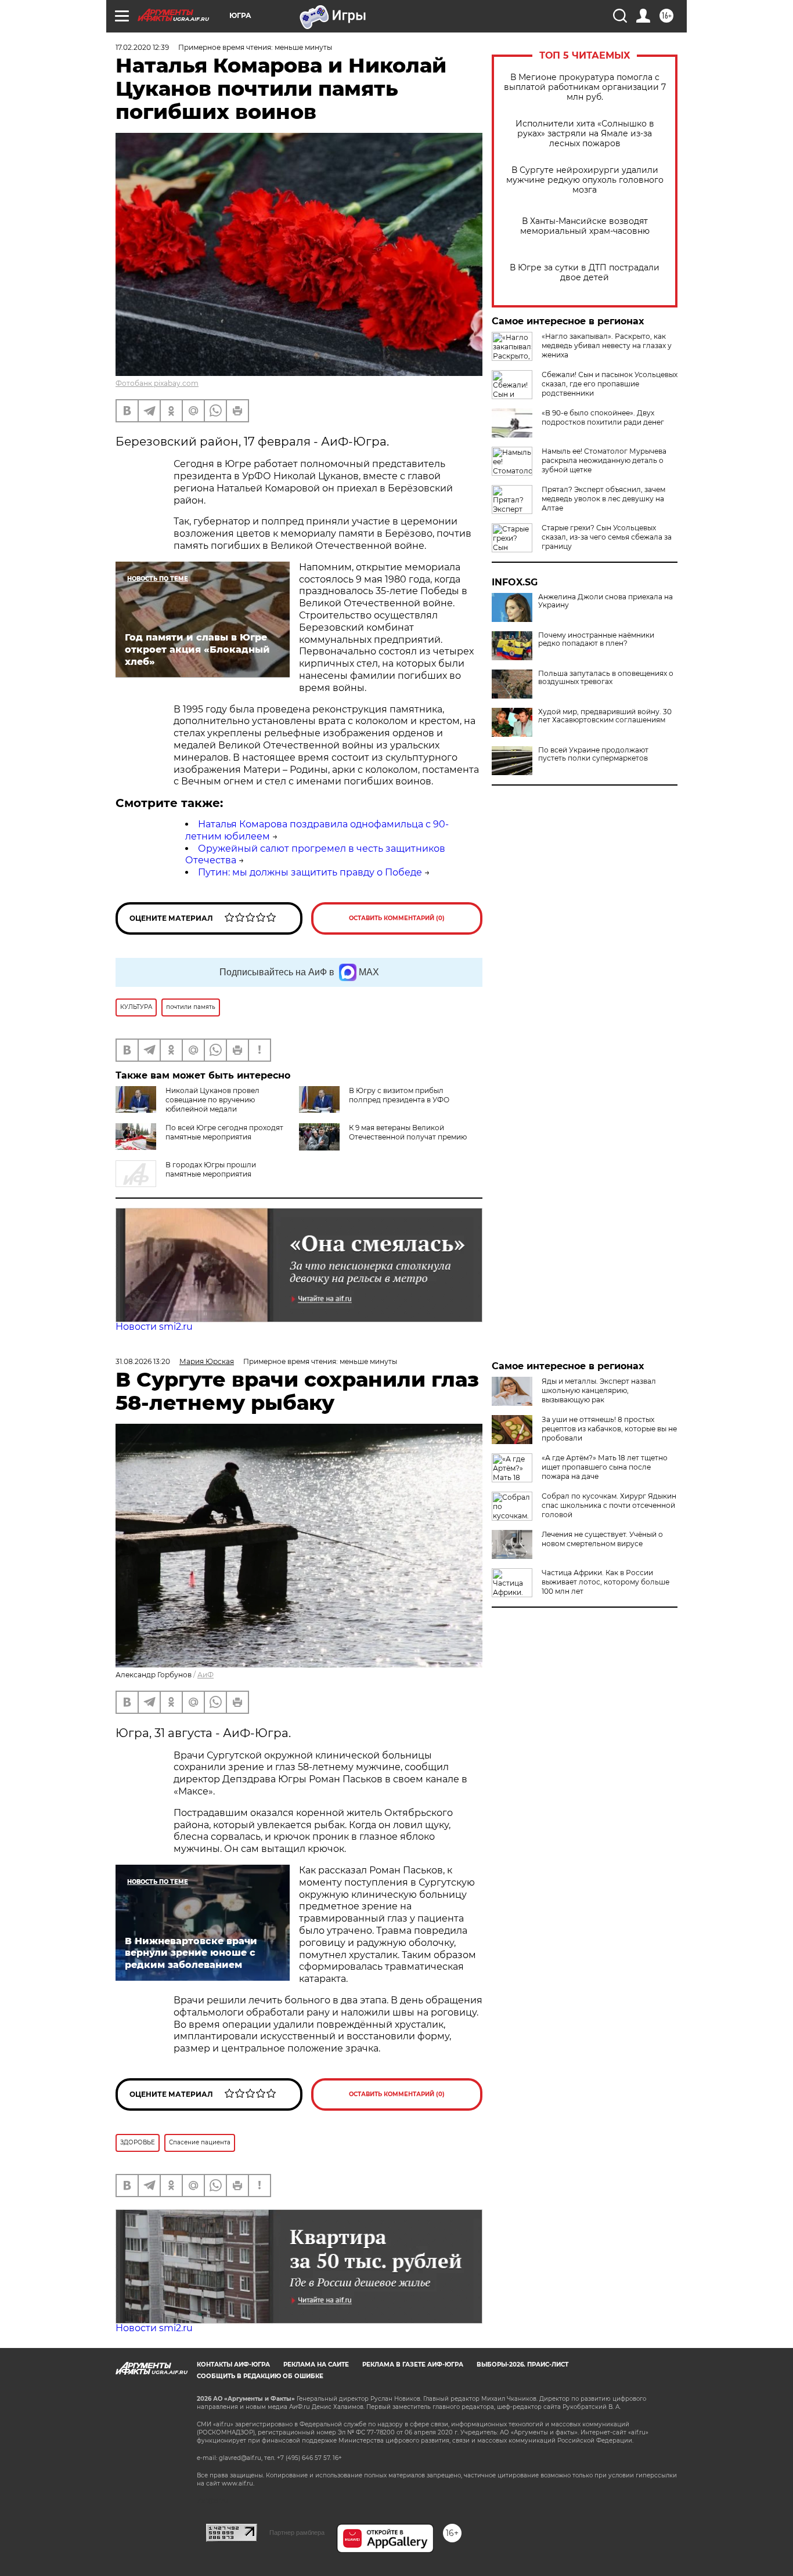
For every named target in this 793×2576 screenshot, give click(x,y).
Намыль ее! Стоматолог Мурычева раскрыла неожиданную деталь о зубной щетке (604, 460)
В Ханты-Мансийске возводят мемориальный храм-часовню (585, 226)
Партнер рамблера (297, 2532)
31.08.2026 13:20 (143, 1361)
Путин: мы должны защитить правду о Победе (310, 872)
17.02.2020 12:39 (142, 47)
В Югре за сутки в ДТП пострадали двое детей (585, 273)
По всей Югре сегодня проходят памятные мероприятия (224, 1132)
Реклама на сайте (316, 2365)
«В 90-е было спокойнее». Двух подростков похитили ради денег (603, 417)
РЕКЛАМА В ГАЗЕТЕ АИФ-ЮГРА (413, 2365)
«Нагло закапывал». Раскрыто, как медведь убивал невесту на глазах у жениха (607, 345)
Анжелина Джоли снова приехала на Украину (605, 601)
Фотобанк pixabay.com (157, 383)
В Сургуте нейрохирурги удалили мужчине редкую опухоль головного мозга (585, 180)
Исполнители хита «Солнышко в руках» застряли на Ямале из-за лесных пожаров (585, 134)
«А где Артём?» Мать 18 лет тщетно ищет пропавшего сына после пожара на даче (605, 1467)
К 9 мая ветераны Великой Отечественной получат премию (408, 1132)
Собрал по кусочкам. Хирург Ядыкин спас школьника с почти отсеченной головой (609, 1505)
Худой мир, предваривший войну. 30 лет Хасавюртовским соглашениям (605, 716)
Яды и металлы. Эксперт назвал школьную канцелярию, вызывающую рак (599, 1390)
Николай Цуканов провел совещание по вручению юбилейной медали (212, 1100)
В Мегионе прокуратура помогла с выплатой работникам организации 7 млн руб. (585, 87)
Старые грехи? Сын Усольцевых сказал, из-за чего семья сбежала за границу (607, 537)
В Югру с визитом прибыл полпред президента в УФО (399, 1095)
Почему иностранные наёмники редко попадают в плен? (596, 639)
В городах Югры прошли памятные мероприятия (211, 1169)
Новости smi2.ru (154, 1327)
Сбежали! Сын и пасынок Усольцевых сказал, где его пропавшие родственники (610, 384)
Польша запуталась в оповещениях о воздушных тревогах (606, 678)
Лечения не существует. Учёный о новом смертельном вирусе (602, 1539)
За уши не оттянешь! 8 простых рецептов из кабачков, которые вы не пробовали (609, 1429)
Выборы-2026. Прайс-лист (522, 2365)
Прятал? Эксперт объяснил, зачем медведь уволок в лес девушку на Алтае (603, 499)
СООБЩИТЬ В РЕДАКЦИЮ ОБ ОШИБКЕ (260, 2376)
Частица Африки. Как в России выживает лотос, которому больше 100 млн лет (605, 1582)
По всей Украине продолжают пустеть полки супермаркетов (593, 754)
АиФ (206, 1675)
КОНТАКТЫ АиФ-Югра (233, 2365)
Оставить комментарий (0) (397, 918)
